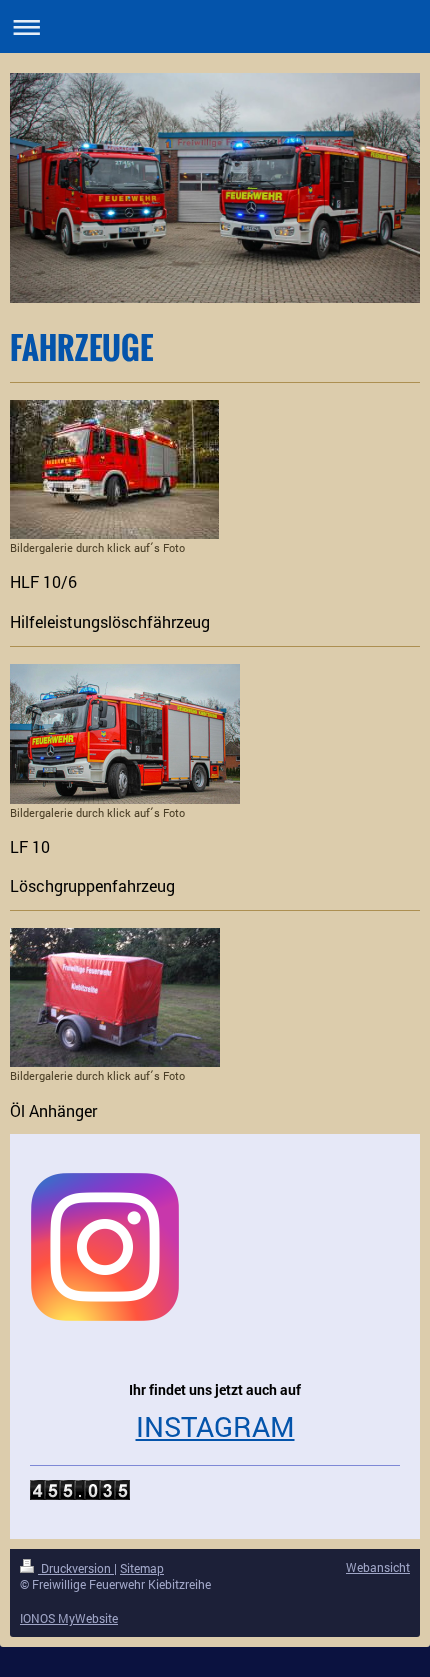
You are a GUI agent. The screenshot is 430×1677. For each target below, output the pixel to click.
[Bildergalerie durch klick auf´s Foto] (114, 469)
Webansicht (378, 1567)
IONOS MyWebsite (69, 1618)
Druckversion (76, 1568)
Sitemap (142, 1568)
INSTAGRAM (215, 1426)
